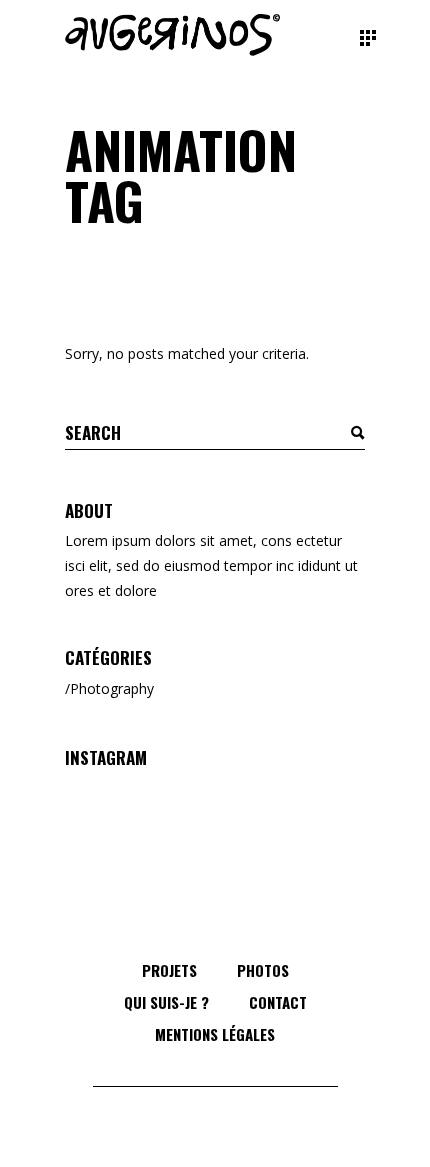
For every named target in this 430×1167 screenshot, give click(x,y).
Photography (112, 688)
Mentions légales (215, 1034)
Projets (169, 970)
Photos (263, 970)
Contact (278, 1002)
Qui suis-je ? (166, 1002)
